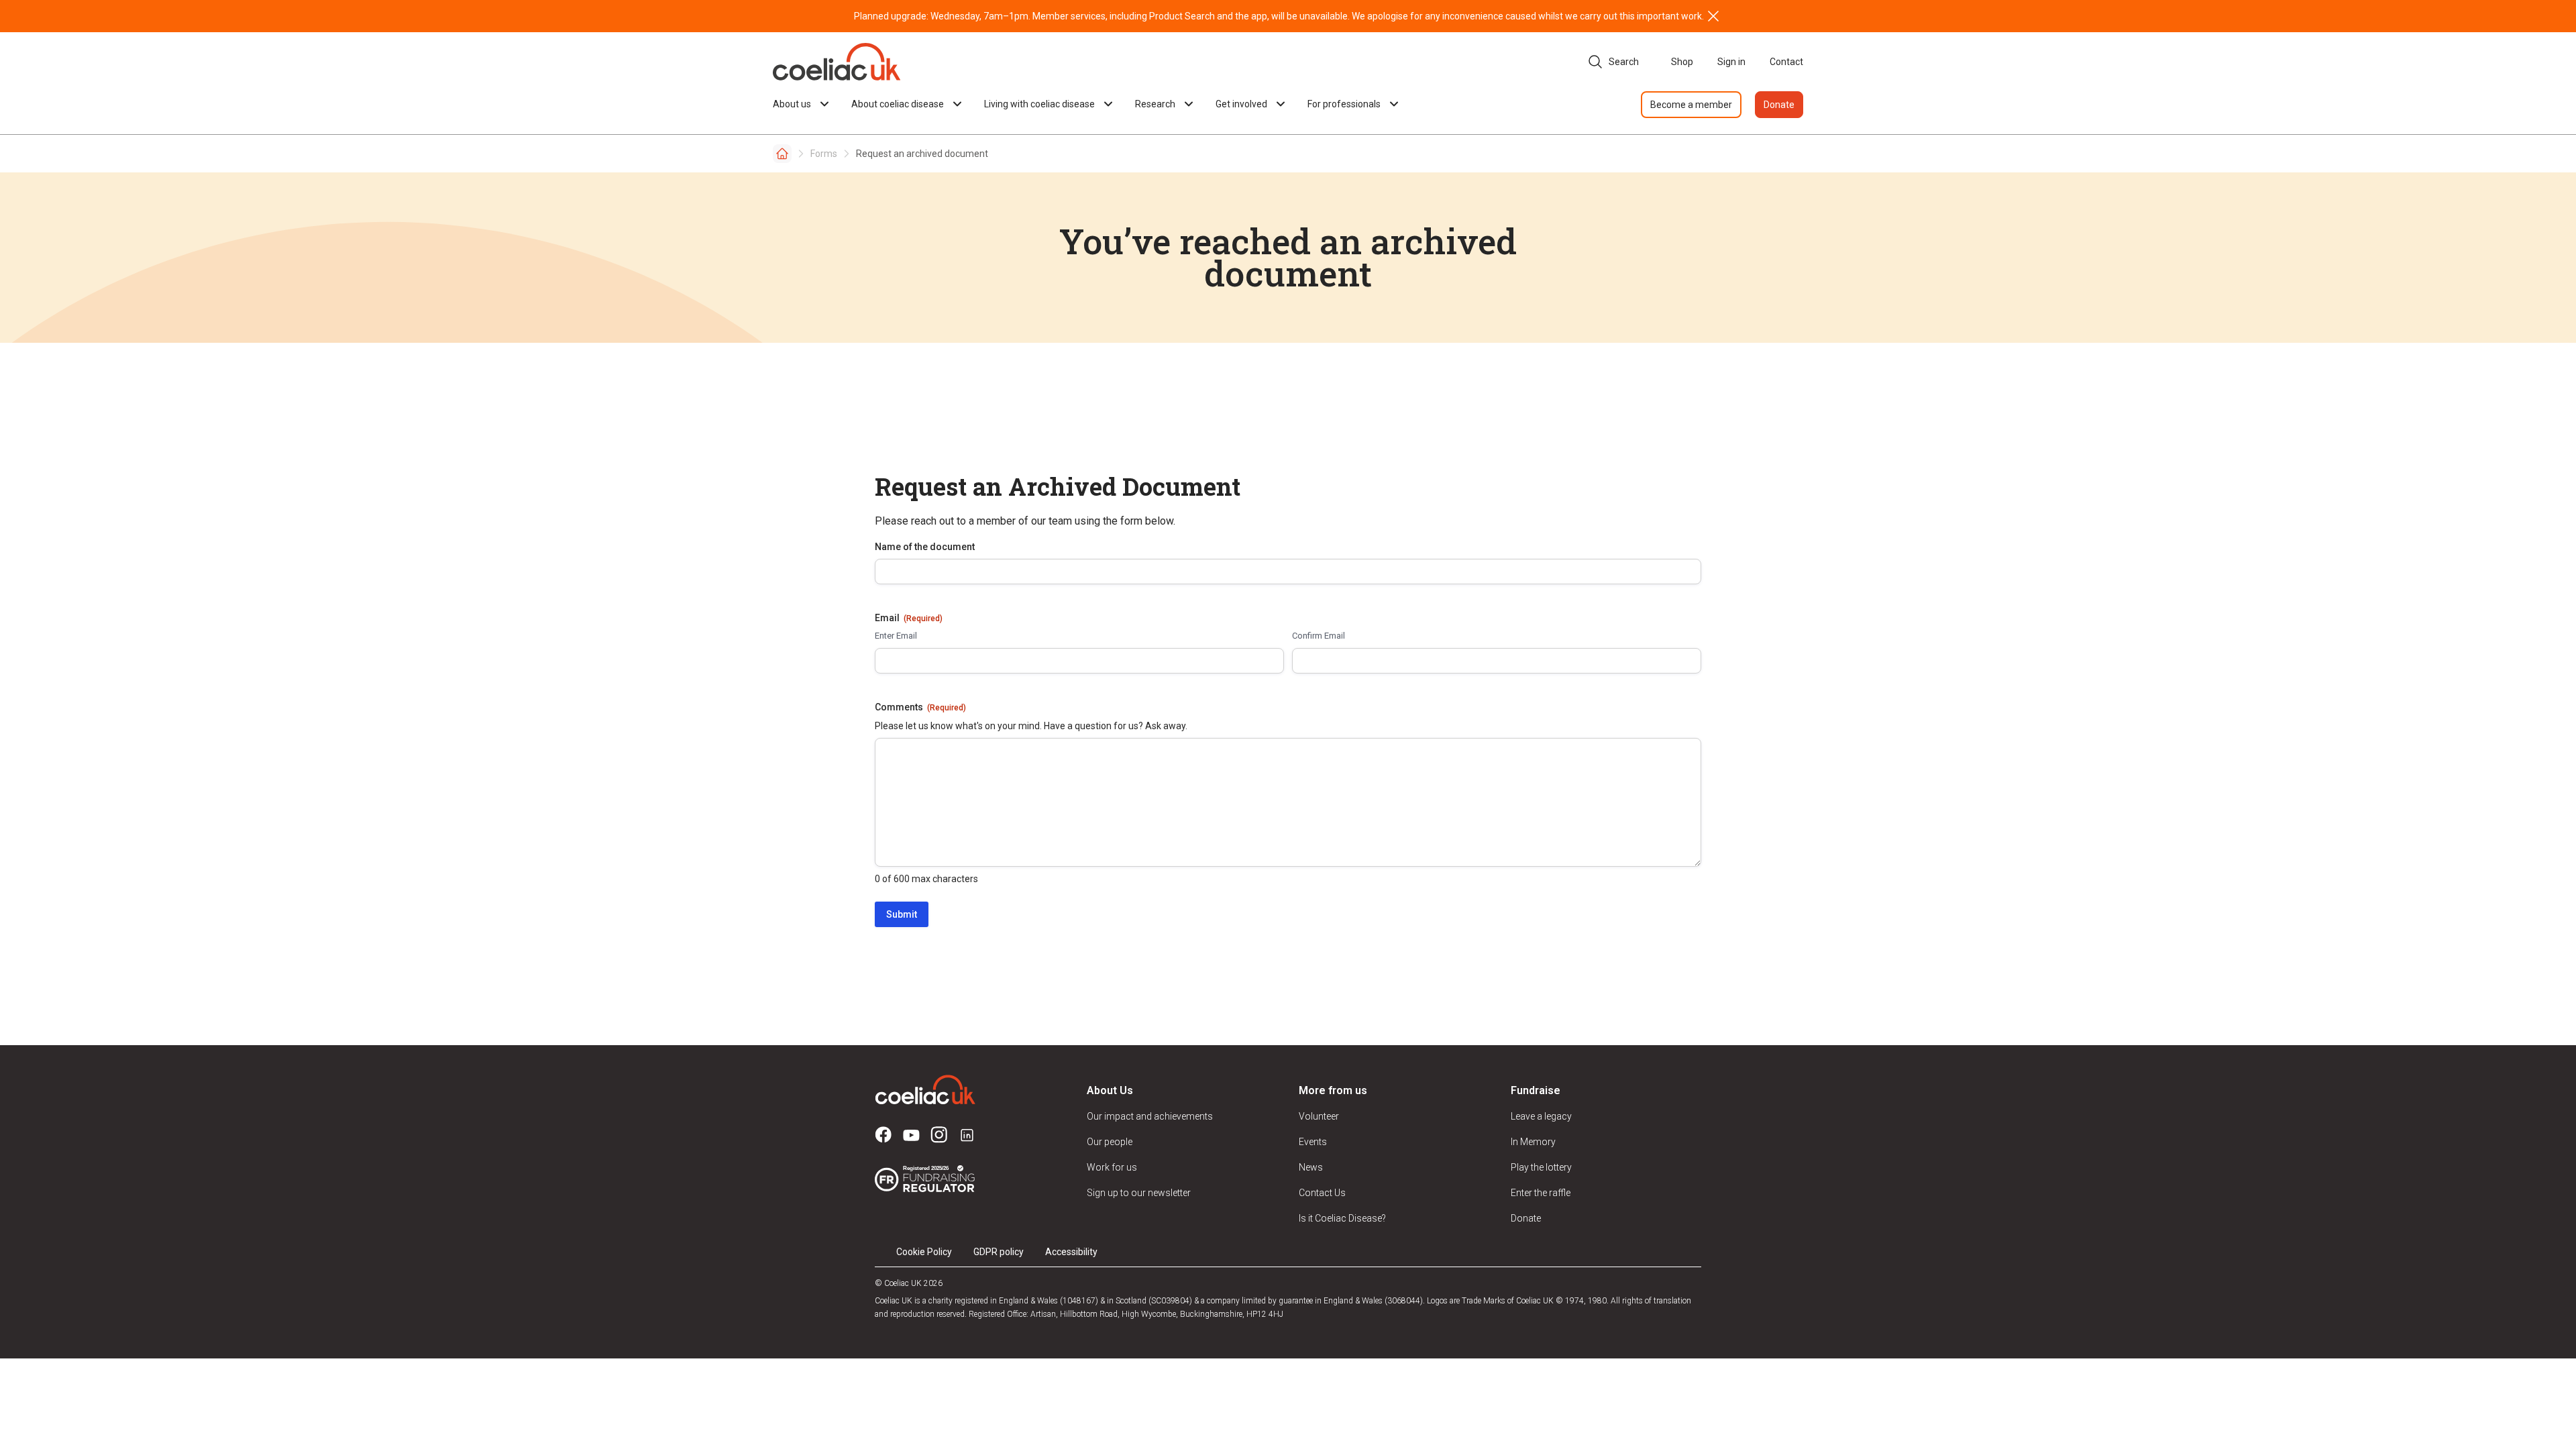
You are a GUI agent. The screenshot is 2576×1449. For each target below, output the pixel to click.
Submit (902, 914)
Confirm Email (1319, 636)
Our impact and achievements (1150, 1116)
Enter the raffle (1541, 1193)
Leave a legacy (1541, 1116)
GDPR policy (999, 1252)
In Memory (1533, 1142)
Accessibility (1071, 1252)
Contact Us (1322, 1193)
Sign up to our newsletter (1139, 1193)
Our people (1110, 1142)
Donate (1779, 105)
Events (1313, 1142)
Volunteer (1319, 1116)
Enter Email (896, 636)
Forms (824, 154)
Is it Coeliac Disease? (1342, 1218)
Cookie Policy (924, 1252)
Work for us (1112, 1167)
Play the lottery (1541, 1167)
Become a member (1691, 105)
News (1311, 1167)
